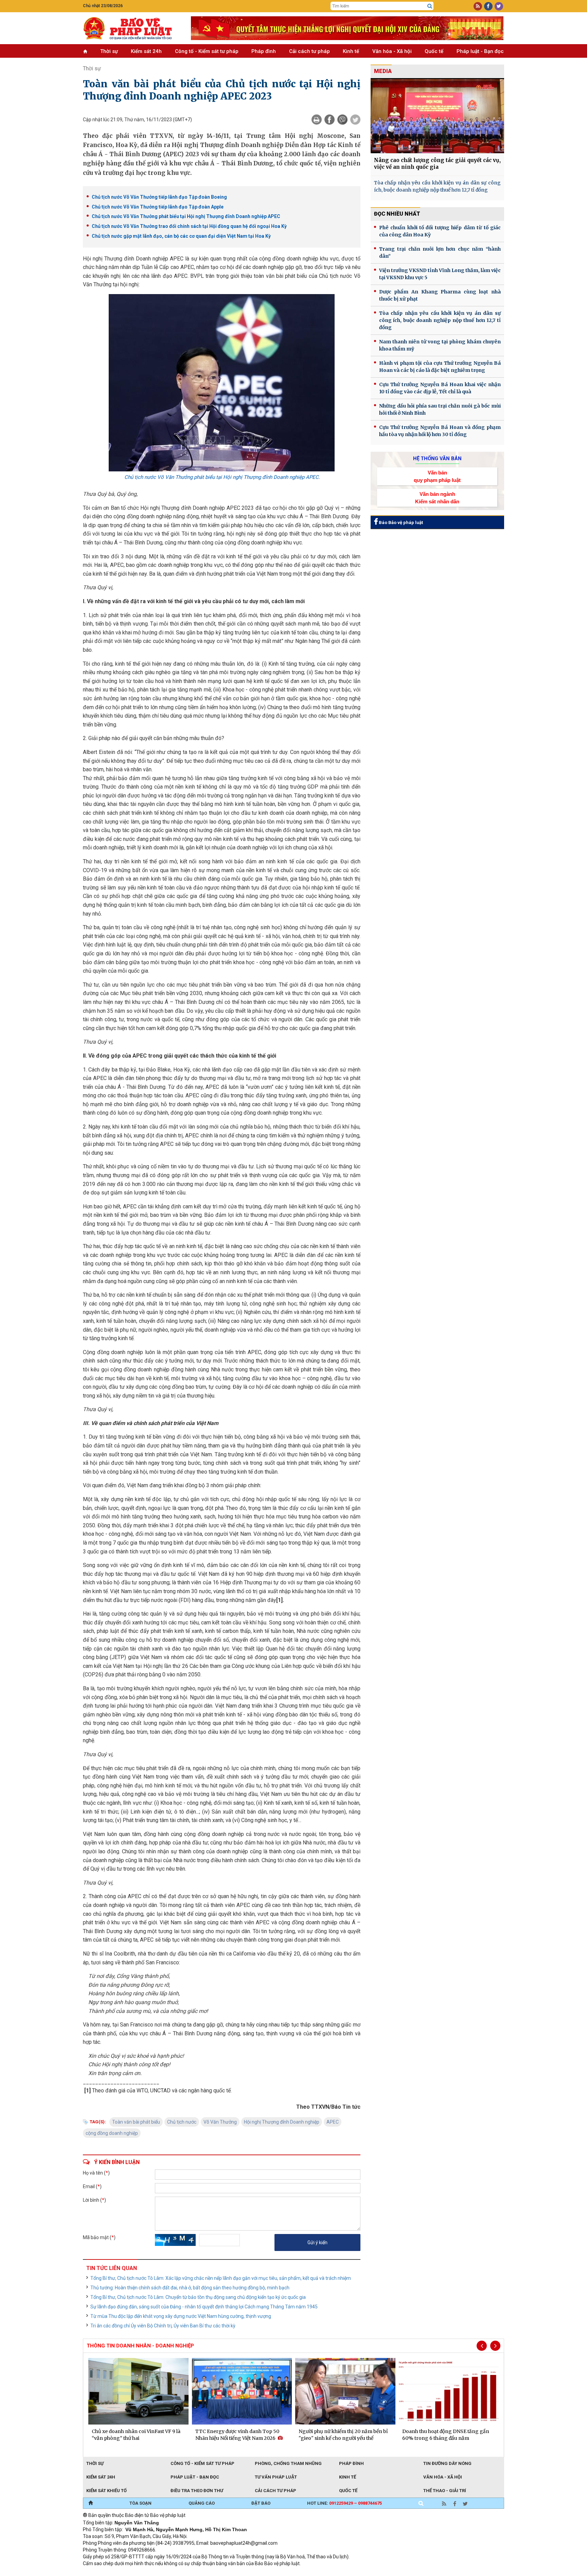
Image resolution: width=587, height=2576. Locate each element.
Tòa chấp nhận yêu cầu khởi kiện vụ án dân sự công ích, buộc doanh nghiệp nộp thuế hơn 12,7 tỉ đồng (437, 186)
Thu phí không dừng (204, 2573)
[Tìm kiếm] (430, 6)
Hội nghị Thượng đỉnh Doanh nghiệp (282, 2122)
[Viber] (342, 120)
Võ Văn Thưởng (220, 2122)
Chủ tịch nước (182, 2122)
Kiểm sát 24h (146, 51)
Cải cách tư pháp (309, 51)
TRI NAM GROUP (103, 2573)
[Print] (317, 120)
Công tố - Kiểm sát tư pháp (207, 51)
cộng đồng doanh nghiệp (112, 2133)
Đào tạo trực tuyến (251, 2573)
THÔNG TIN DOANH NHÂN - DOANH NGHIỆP (140, 2346)
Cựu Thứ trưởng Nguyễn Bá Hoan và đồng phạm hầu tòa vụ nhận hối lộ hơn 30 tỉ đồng (440, 431)
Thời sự (109, 51)
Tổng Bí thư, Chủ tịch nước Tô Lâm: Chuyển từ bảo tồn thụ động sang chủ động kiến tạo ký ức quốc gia (198, 2297)
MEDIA (383, 71)
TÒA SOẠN (140, 2503)
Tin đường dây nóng (447, 2463)
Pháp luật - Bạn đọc (480, 51)
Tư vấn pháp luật (276, 2477)
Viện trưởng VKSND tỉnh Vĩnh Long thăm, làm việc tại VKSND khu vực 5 (440, 274)
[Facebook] (330, 120)
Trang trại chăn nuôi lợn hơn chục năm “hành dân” (440, 253)
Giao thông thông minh (152, 2573)
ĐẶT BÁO (261, 2503)
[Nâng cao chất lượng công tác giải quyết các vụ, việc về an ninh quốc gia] (437, 116)
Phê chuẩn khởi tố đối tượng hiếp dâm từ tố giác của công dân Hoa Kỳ (440, 231)
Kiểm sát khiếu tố (106, 2491)
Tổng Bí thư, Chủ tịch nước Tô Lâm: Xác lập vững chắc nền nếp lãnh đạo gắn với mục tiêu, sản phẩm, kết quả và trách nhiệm (221, 2278)
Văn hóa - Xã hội (392, 51)
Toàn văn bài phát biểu (136, 2122)
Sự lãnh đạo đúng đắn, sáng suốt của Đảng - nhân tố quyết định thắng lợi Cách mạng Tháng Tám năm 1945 (204, 2307)
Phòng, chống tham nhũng (288, 2463)
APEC (333, 2122)
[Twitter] (355, 120)
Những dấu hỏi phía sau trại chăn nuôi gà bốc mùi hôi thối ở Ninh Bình (440, 409)
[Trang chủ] (91, 2503)
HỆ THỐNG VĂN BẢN (437, 458)
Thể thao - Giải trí (445, 2491)
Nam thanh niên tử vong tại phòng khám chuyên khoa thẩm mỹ (440, 345)
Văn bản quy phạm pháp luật (437, 476)
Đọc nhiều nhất (397, 214)
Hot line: (344, 2503)
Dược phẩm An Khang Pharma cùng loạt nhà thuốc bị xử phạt (440, 295)
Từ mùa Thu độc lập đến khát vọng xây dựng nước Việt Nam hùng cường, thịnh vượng (181, 2316)
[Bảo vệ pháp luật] (132, 28)
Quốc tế (434, 51)
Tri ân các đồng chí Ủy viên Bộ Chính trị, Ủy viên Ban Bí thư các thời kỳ (163, 2326)
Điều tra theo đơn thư (197, 2491)
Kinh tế (351, 51)
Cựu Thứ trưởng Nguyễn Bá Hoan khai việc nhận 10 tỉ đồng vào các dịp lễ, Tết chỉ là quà (440, 388)
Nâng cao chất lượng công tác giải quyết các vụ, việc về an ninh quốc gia (437, 164)
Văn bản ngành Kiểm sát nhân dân (437, 498)
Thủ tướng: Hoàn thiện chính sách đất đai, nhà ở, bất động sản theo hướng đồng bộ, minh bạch (190, 2288)
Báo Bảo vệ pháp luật (400, 523)
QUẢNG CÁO (202, 2503)
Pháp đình (264, 51)
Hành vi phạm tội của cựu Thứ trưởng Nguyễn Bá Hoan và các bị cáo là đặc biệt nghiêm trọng (440, 367)
